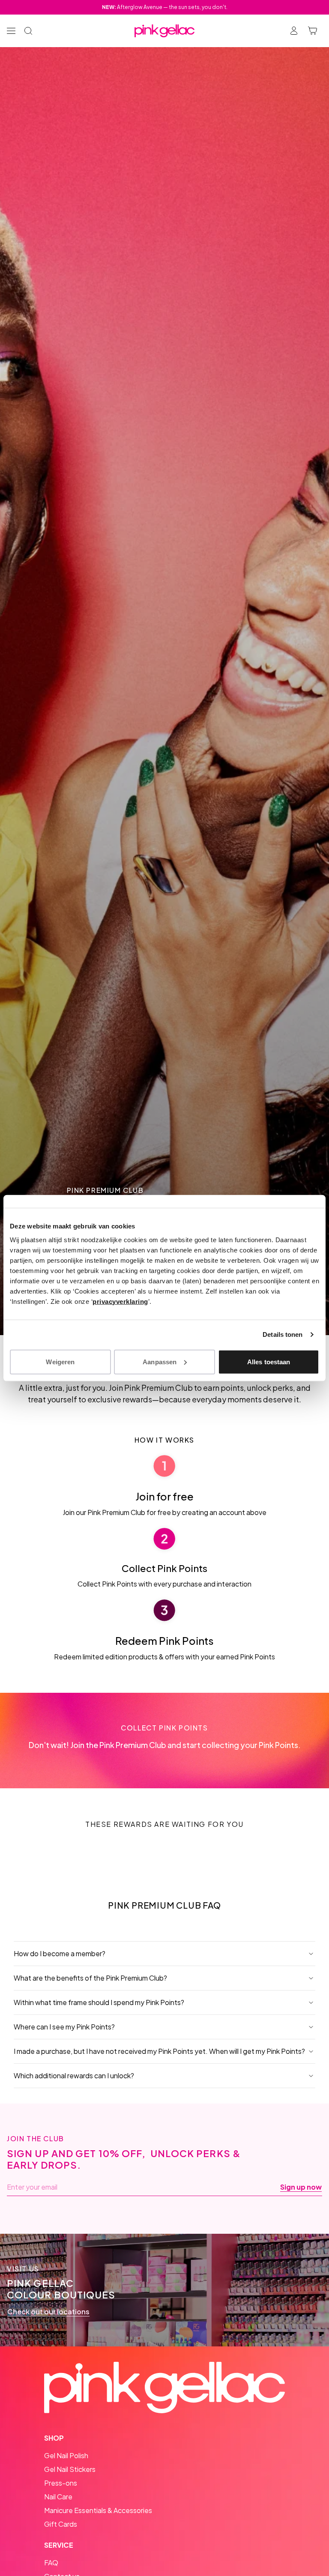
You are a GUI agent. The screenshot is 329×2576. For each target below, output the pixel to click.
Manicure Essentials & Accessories (98, 2510)
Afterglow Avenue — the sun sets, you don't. (165, 7)
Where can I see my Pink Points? (64, 2027)
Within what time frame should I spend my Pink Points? (99, 2002)
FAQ (51, 2563)
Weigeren (60, 1361)
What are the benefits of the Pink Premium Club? (90, 1978)
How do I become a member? (60, 1953)
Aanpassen (160, 1361)
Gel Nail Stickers (70, 2469)
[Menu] (11, 31)
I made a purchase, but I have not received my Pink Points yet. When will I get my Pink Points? (159, 2051)
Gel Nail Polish (66, 2455)
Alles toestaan (269, 1361)
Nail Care (58, 2497)
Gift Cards (61, 2524)
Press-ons (61, 2483)
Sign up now (301, 2187)
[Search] (28, 31)
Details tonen (283, 1334)
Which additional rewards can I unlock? (74, 2075)
